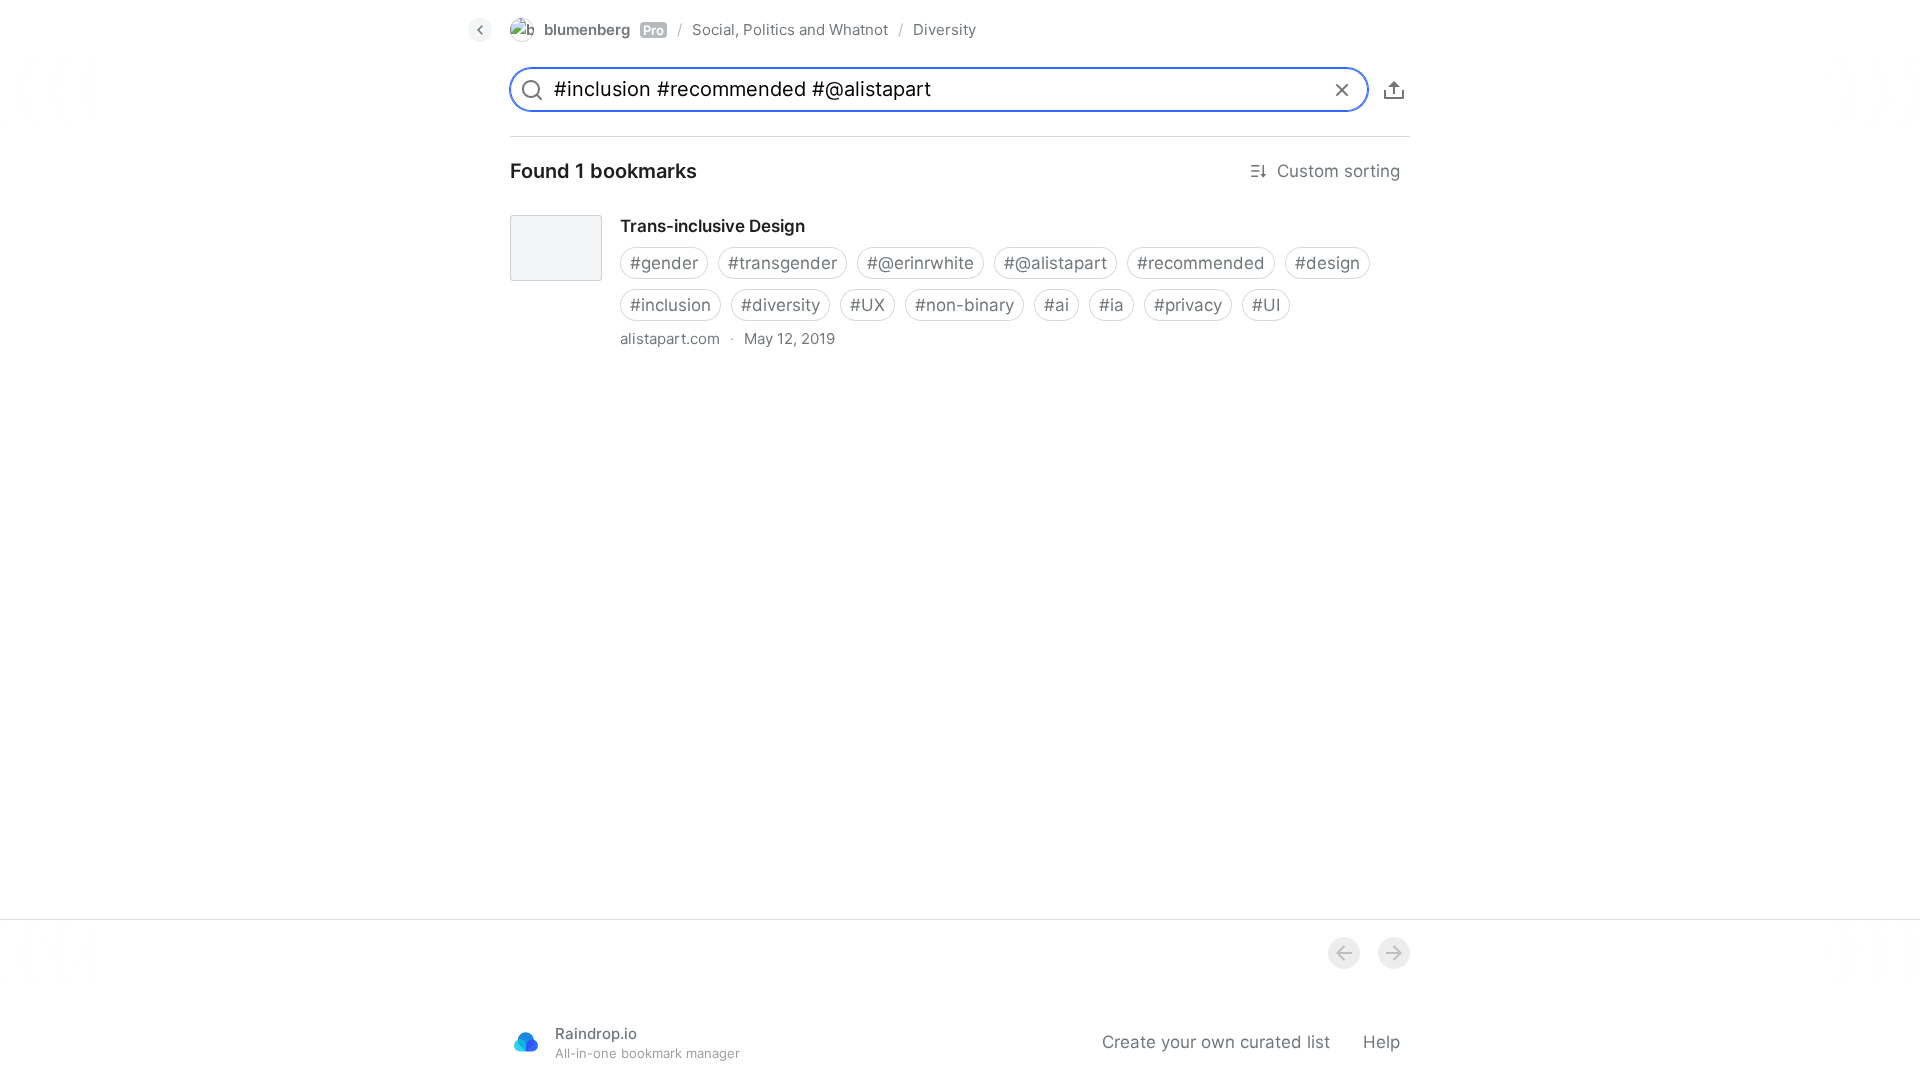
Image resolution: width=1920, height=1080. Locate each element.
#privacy (1188, 305)
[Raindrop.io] (526, 1042)
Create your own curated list (1216, 1042)
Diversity (944, 29)
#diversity (780, 305)
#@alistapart (1055, 263)
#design (1327, 263)
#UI (1266, 305)
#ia (1111, 305)
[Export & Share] (1394, 90)
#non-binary (964, 305)
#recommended (1201, 263)
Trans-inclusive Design (583, 208)
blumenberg (604, 29)
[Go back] (480, 30)
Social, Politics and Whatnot (790, 29)
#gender (664, 263)
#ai (1056, 305)
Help (1381, 1042)
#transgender (782, 263)
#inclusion (670, 305)
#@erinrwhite (920, 263)
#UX (867, 305)
